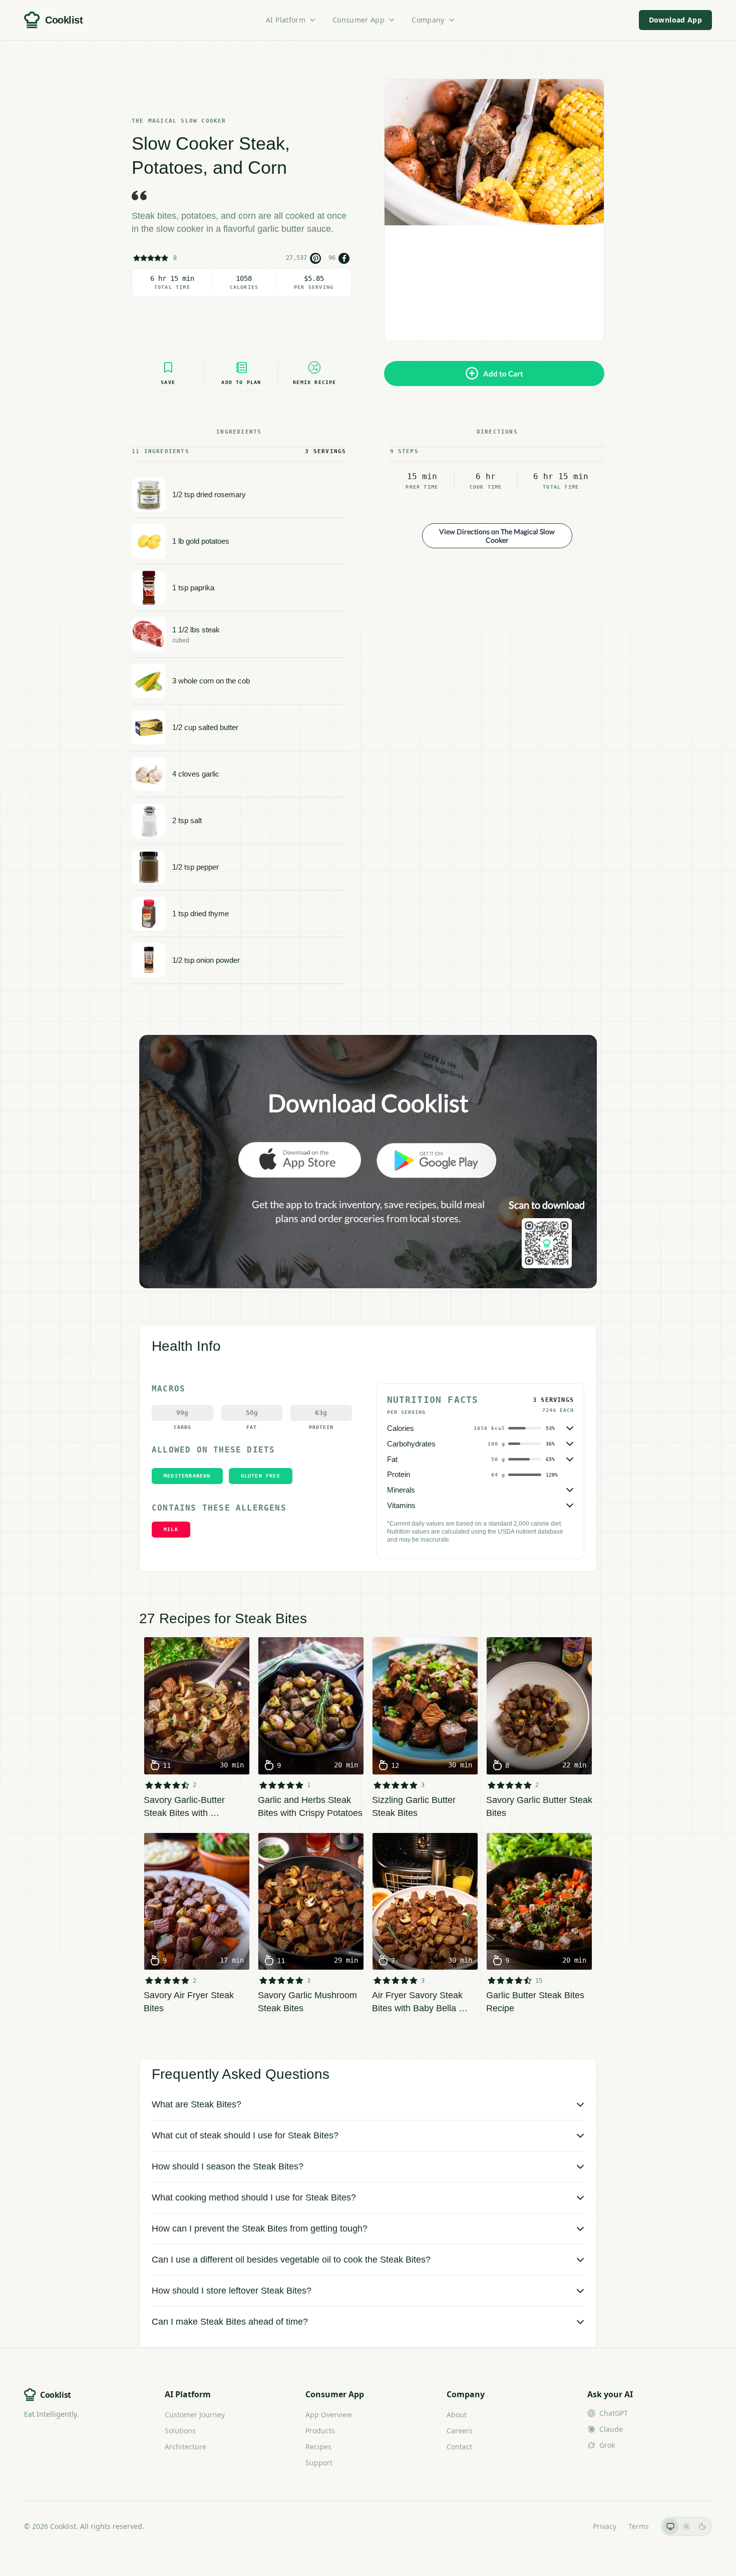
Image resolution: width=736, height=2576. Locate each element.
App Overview (329, 2415)
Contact (459, 2447)
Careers (460, 2431)
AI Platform (286, 20)
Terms (639, 2526)
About (457, 2415)
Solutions (180, 2431)
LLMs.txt (567, 2526)
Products (320, 2431)
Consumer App (358, 20)
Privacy (605, 2526)
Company (428, 20)
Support (319, 2463)
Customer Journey (195, 2415)
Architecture (186, 2447)
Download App (675, 20)
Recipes (318, 2447)
